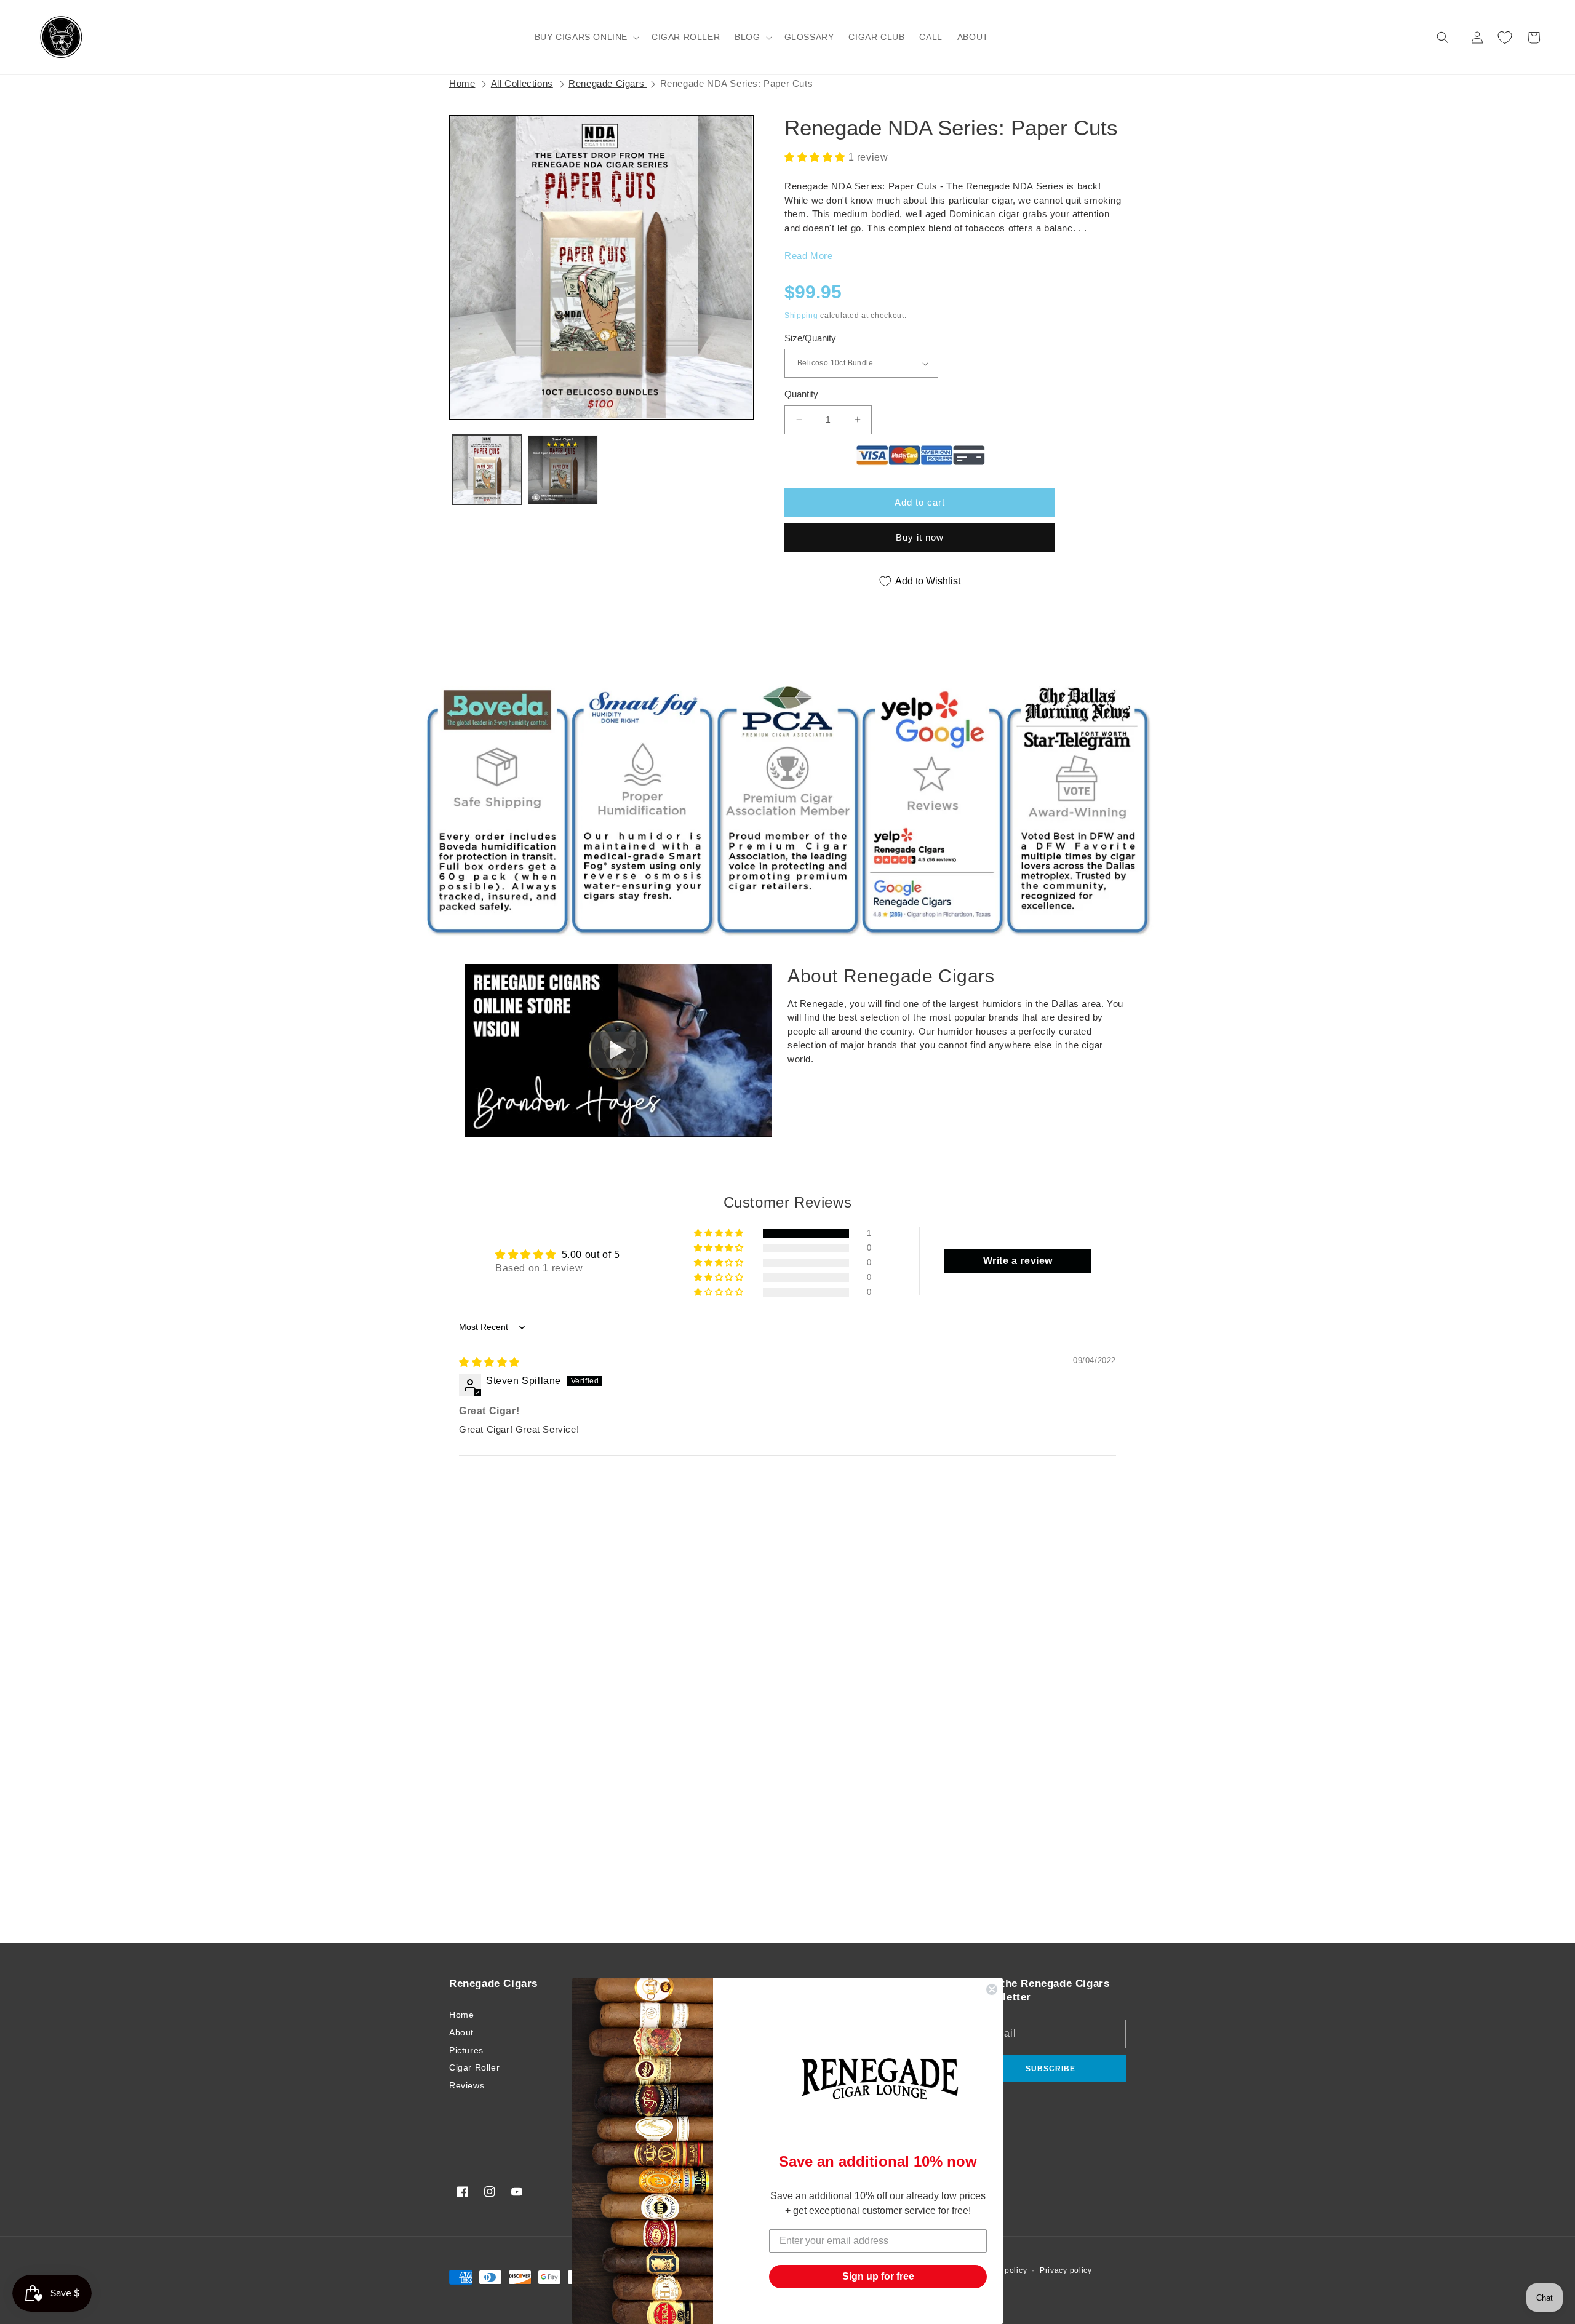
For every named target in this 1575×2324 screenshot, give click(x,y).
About (461, 2032)
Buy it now (920, 537)
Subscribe (1051, 2069)
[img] (489, 1362)
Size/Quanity (810, 338)
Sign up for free (878, 2276)
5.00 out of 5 (591, 1255)
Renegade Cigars (608, 83)
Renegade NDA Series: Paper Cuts (737, 83)
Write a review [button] (1018, 1261)
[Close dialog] (992, 1989)
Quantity (801, 394)
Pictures (466, 2050)
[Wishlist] (1505, 38)
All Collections (522, 83)
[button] (586, 37)
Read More (808, 256)
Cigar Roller (474, 2067)
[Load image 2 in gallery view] (563, 470)
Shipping (801, 316)
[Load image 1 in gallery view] (487, 470)
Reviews (467, 2085)
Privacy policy (1066, 2270)
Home (462, 83)
